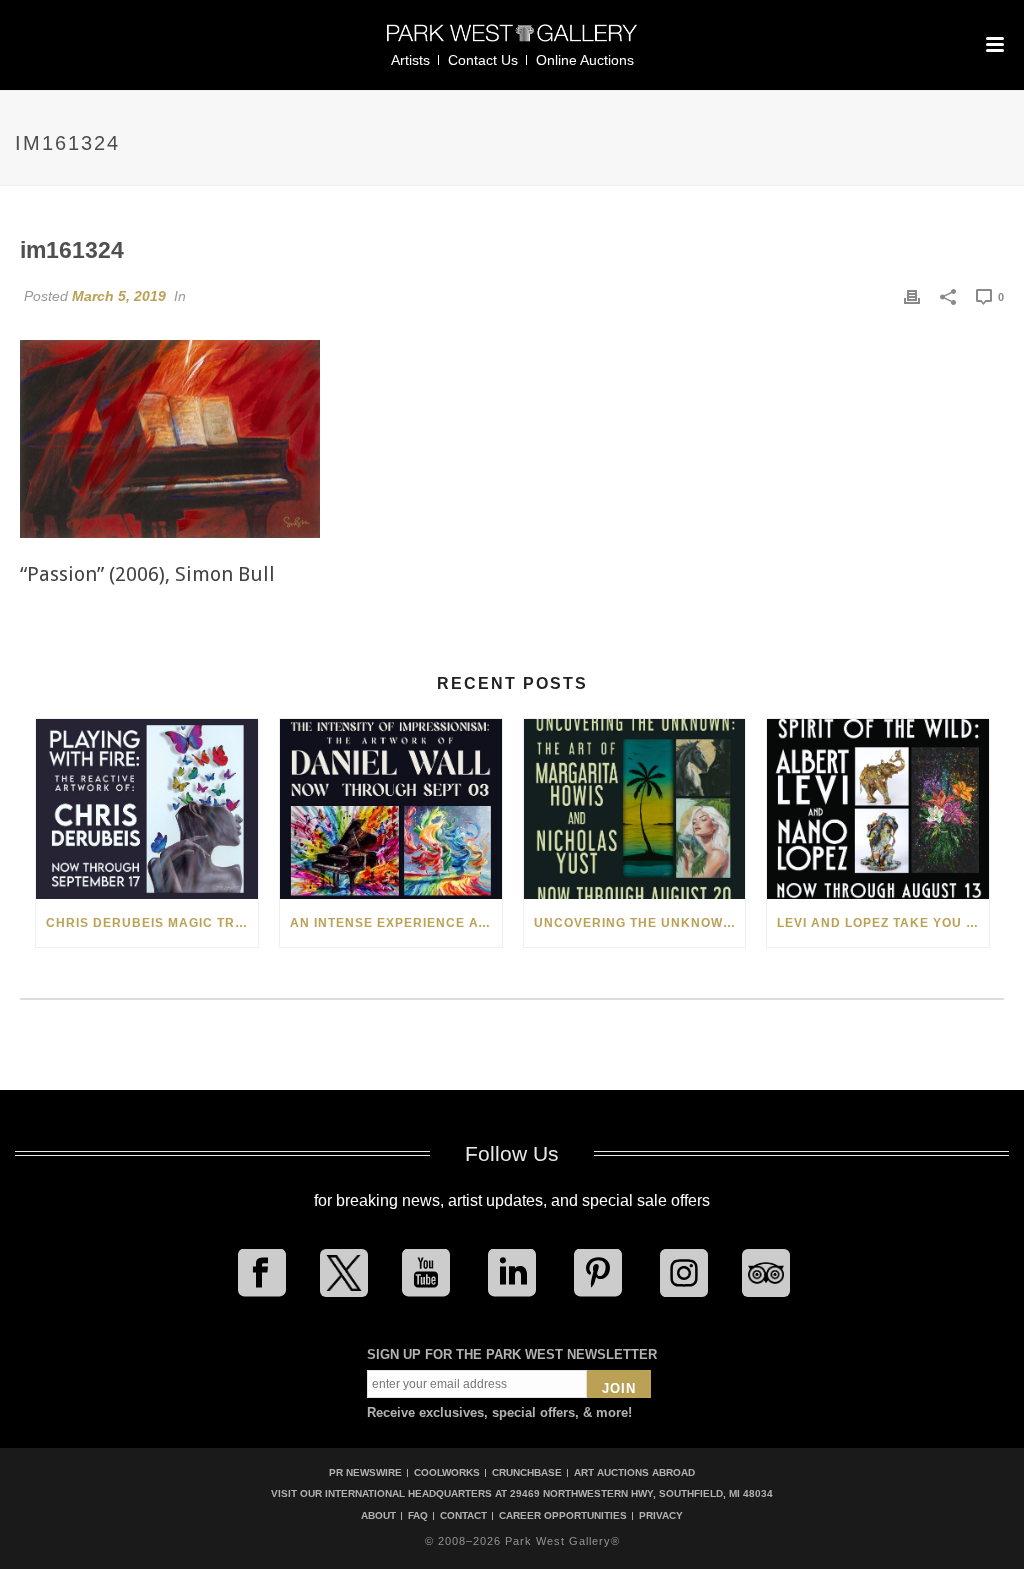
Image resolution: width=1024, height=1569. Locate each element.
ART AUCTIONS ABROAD (634, 1472)
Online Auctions (585, 60)
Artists (410, 60)
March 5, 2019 (119, 296)
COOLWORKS (447, 1472)
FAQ (418, 1516)
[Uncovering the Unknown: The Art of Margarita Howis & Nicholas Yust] (635, 809)
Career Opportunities (563, 1516)
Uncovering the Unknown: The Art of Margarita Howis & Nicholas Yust (640, 923)
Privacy (661, 1516)
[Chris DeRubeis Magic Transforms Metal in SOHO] (147, 809)
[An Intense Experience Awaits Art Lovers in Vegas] (391, 809)
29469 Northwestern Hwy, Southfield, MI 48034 (641, 1493)
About (378, 1516)
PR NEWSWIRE (365, 1472)
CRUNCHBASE (527, 1472)
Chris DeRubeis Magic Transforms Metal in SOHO (152, 923)
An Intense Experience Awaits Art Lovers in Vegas (396, 923)
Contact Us (483, 60)
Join (619, 1388)
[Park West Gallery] (512, 41)
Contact (463, 1516)
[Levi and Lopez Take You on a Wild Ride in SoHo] (878, 809)
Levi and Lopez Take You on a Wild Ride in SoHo (883, 923)
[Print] (912, 296)
